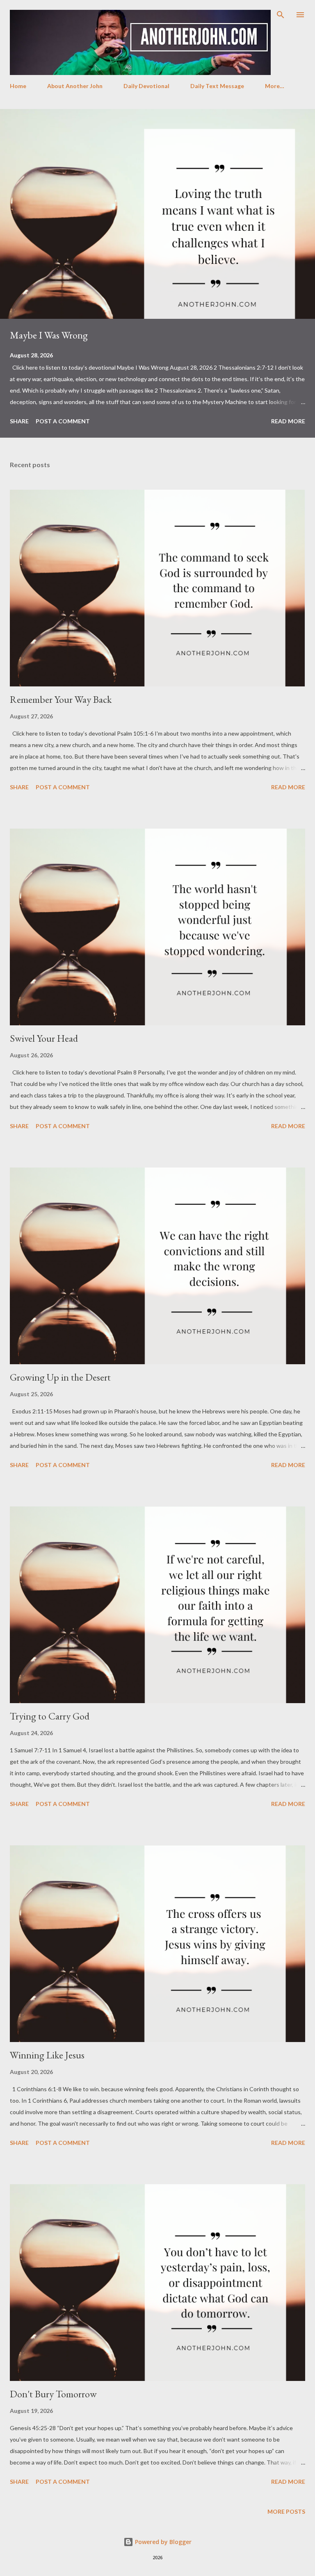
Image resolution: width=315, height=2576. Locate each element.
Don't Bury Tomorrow (53, 2394)
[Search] (281, 15)
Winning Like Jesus (47, 2055)
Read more (288, 421)
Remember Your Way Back (61, 699)
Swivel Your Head (44, 1038)
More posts (286, 2511)
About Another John (75, 86)
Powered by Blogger (162, 2542)
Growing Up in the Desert (60, 1377)
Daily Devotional (146, 86)
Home (18, 86)
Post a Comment (63, 421)
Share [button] (19, 421)
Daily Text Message (217, 86)
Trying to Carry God (50, 1716)
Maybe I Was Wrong (49, 335)
